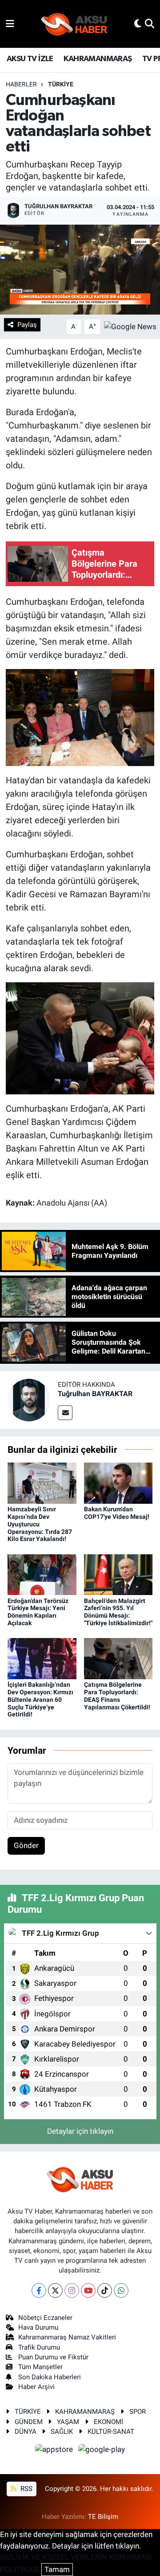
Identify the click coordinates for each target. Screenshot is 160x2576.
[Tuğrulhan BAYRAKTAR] (29, 1399)
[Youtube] (88, 2290)
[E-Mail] (65, 1413)
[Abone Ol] (130, 326)
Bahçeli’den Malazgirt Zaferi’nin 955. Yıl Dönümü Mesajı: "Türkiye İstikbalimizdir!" (118, 1612)
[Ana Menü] (10, 23)
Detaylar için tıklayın (80, 2131)
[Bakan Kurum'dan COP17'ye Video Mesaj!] (118, 1483)
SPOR (138, 2412)
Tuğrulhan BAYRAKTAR (95, 1394)
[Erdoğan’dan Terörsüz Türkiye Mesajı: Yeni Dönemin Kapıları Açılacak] (42, 1574)
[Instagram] (72, 2290)
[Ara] (150, 23)
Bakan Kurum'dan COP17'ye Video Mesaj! (117, 1513)
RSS (26, 2489)
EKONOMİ (108, 2422)
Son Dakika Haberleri (50, 2377)
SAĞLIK (62, 2432)
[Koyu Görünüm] (138, 23)
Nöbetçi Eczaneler (45, 2318)
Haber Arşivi (36, 2387)
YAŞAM (68, 2422)
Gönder (26, 1845)
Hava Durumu (38, 2327)
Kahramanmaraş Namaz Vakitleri (67, 2337)
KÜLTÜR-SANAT (111, 2432)
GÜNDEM (29, 2422)
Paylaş (27, 325)
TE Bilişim (103, 2517)
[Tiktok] (105, 2290)
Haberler (21, 84)
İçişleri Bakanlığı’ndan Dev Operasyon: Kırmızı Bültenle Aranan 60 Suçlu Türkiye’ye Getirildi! (40, 1699)
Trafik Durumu (39, 2347)
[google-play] (102, 2451)
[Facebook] (39, 2290)
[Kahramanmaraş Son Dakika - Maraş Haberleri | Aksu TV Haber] (74, 24)
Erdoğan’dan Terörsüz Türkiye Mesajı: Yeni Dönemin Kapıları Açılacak (38, 1612)
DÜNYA (26, 2432)
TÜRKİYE (61, 84)
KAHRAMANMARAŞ (98, 59)
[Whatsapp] (121, 2290)
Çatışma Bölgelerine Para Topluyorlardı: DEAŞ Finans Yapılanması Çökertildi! (117, 1696)
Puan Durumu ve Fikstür (53, 2357)
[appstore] (55, 2451)
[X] (55, 2290)
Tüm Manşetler (40, 2367)
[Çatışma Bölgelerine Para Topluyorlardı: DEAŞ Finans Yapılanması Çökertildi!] (118, 1658)
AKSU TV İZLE (30, 59)
